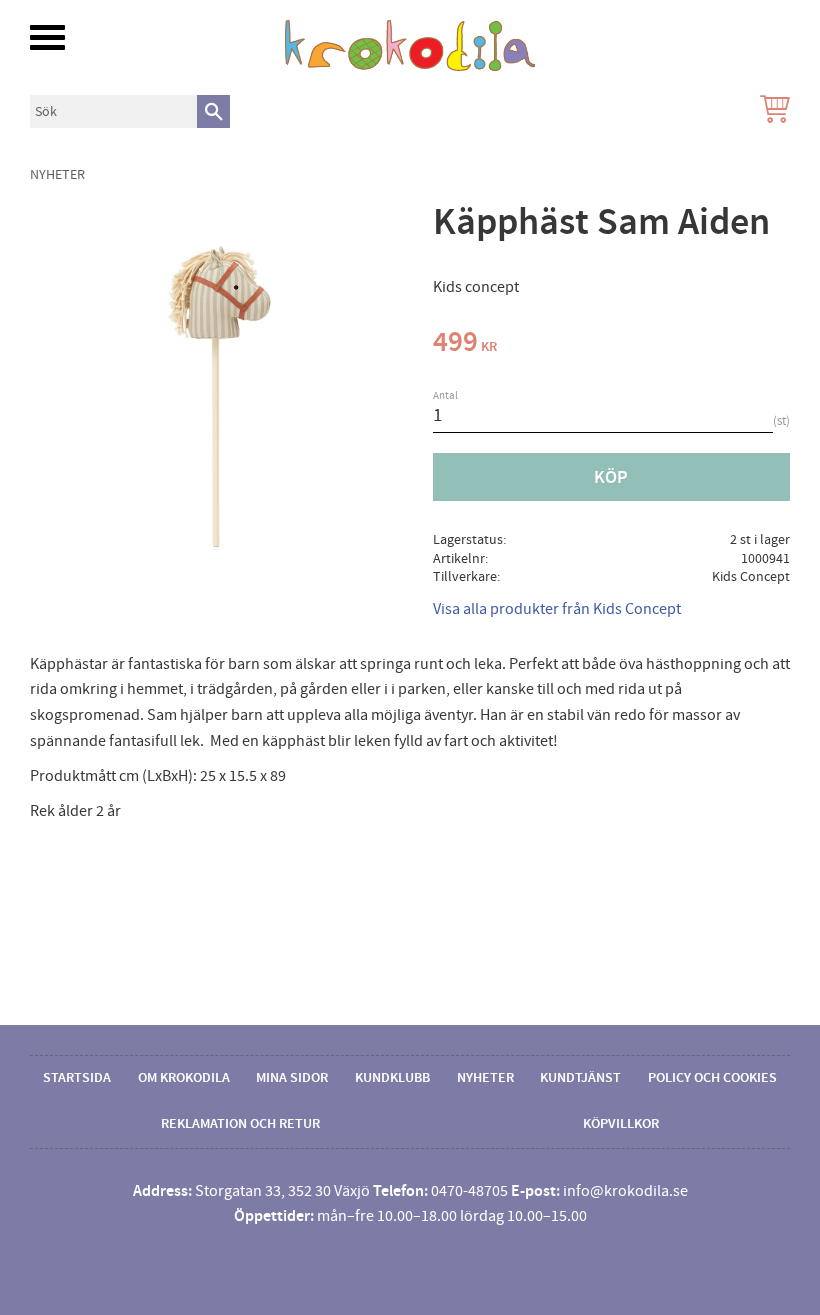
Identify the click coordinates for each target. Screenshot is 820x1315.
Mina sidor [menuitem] (292, 1078)
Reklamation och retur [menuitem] (240, 1124)
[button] (47, 37)
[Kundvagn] (771, 111)
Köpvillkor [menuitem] (621, 1124)
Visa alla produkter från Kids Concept (557, 609)
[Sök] (213, 111)
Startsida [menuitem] (77, 1078)
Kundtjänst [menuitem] (580, 1078)
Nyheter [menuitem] (485, 1078)
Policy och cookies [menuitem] (712, 1078)
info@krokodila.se (625, 1191)
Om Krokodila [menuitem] (184, 1078)
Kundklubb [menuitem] (392, 1078)
